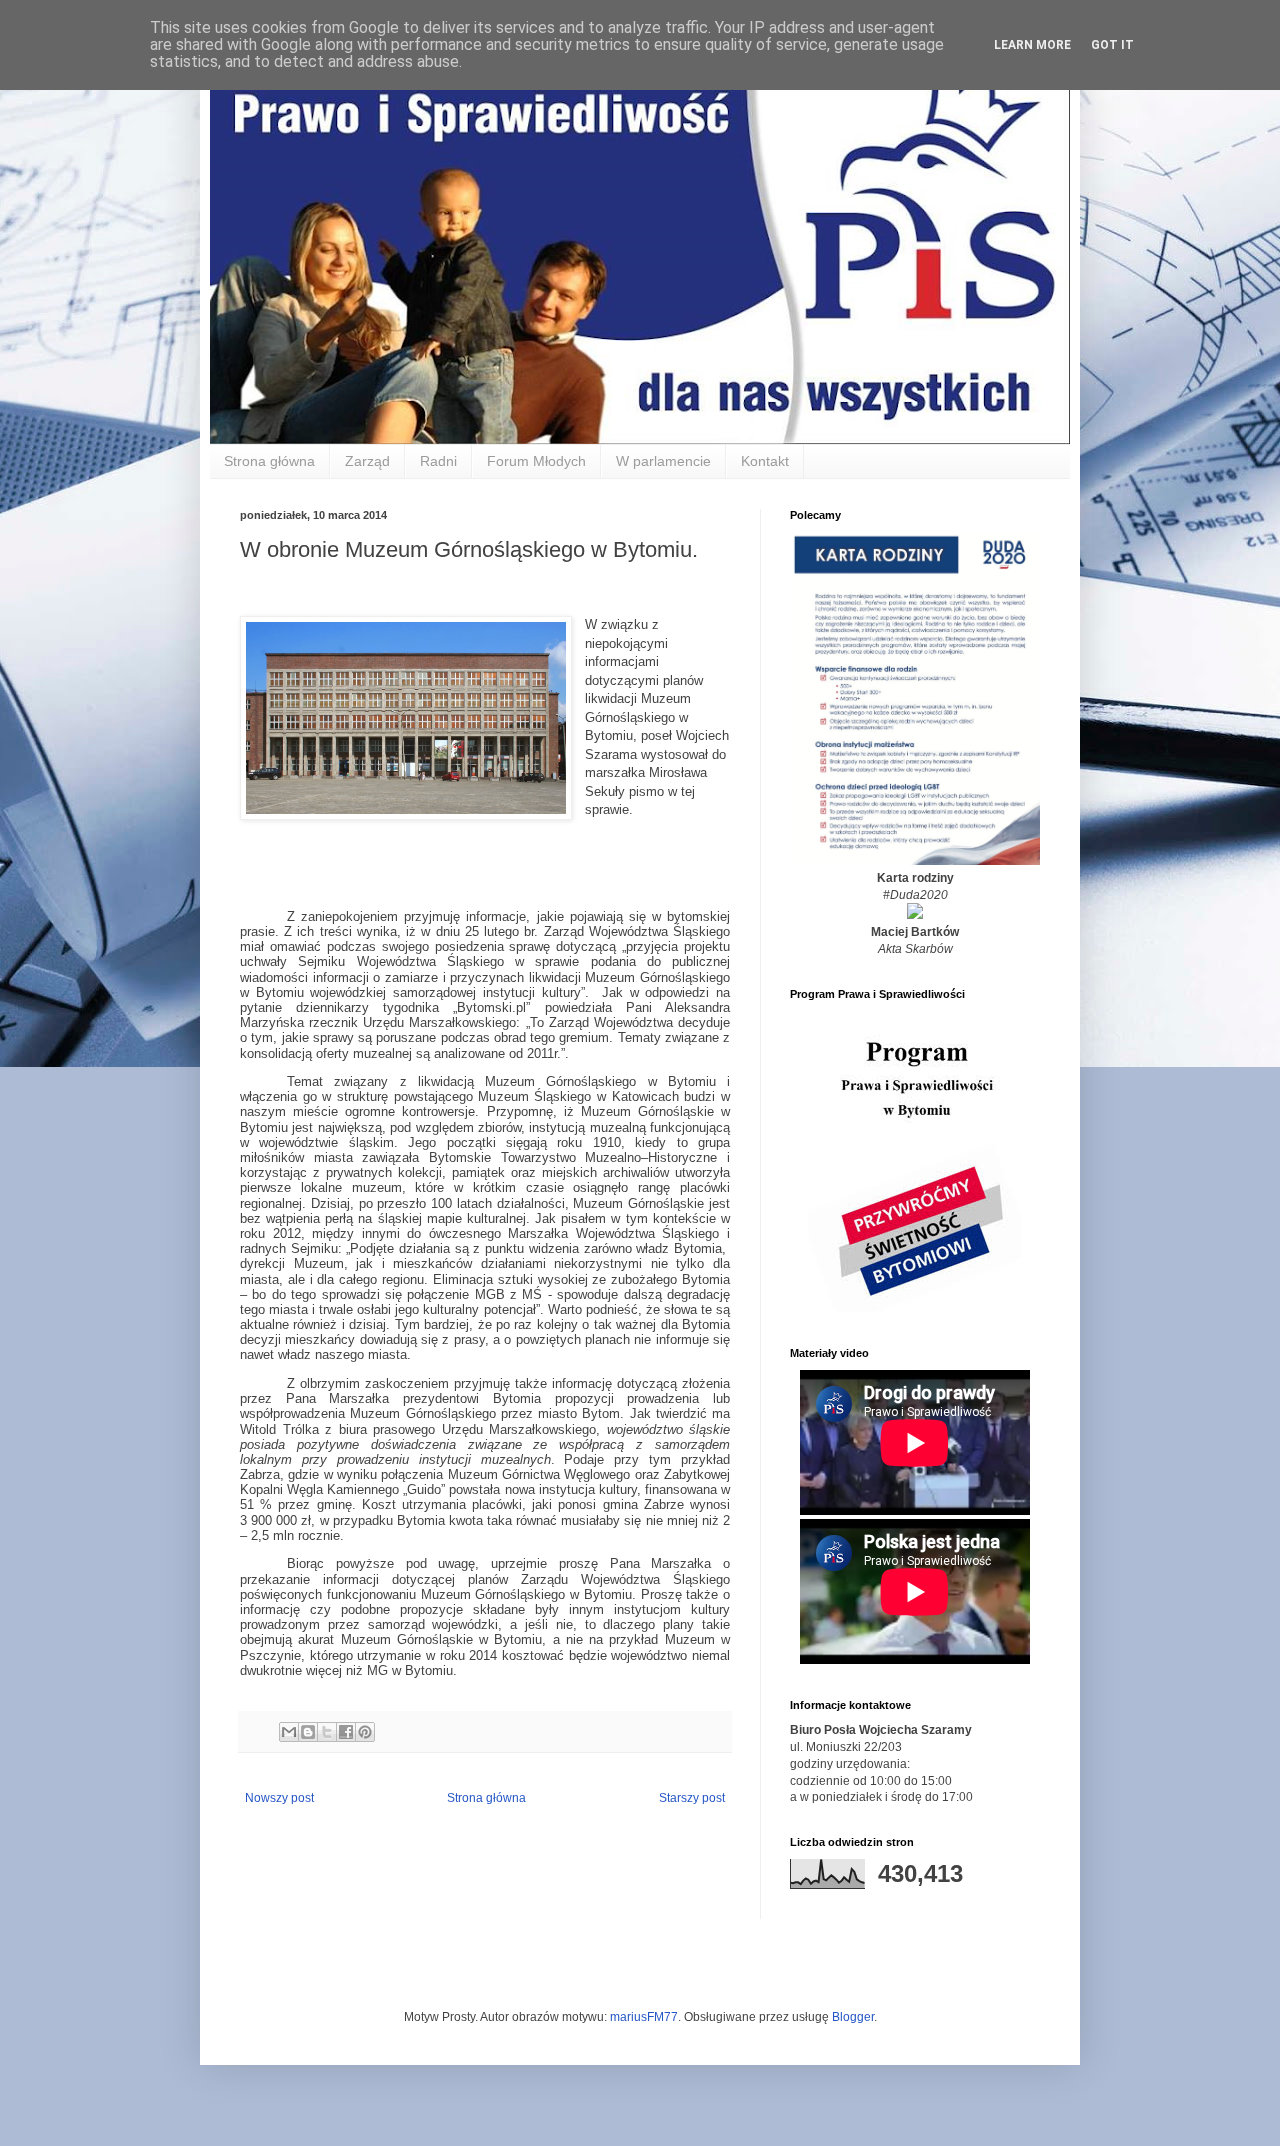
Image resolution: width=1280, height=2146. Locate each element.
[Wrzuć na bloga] (308, 1732)
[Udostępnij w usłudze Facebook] (346, 1732)
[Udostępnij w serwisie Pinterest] (365, 1732)
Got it (1112, 45)
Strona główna (269, 461)
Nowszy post (279, 1798)
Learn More (1032, 45)
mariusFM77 (644, 2017)
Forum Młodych (536, 461)
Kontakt (765, 461)
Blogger (853, 2017)
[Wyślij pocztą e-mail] (289, 1732)
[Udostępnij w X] (327, 1732)
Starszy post (692, 1798)
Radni (438, 461)
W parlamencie (663, 461)
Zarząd (367, 461)
